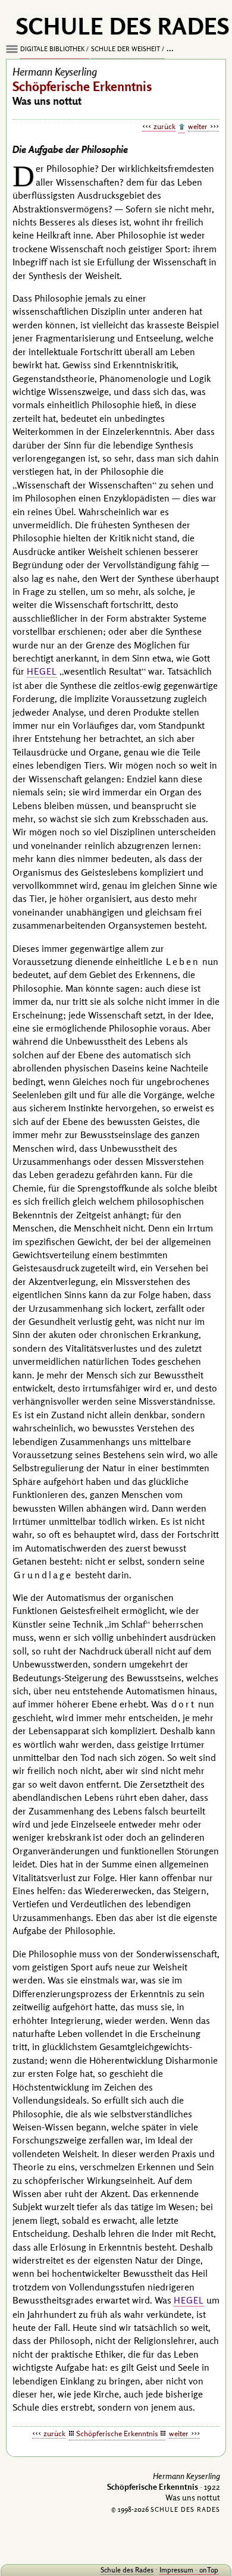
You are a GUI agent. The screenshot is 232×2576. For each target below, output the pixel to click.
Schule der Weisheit (126, 49)
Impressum (176, 2570)
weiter (198, 126)
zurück (164, 126)
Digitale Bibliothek (52, 49)
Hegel (42, 671)
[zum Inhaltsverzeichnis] (182, 127)
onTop (209, 2570)
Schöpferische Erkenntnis (117, 2433)
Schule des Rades (127, 2570)
